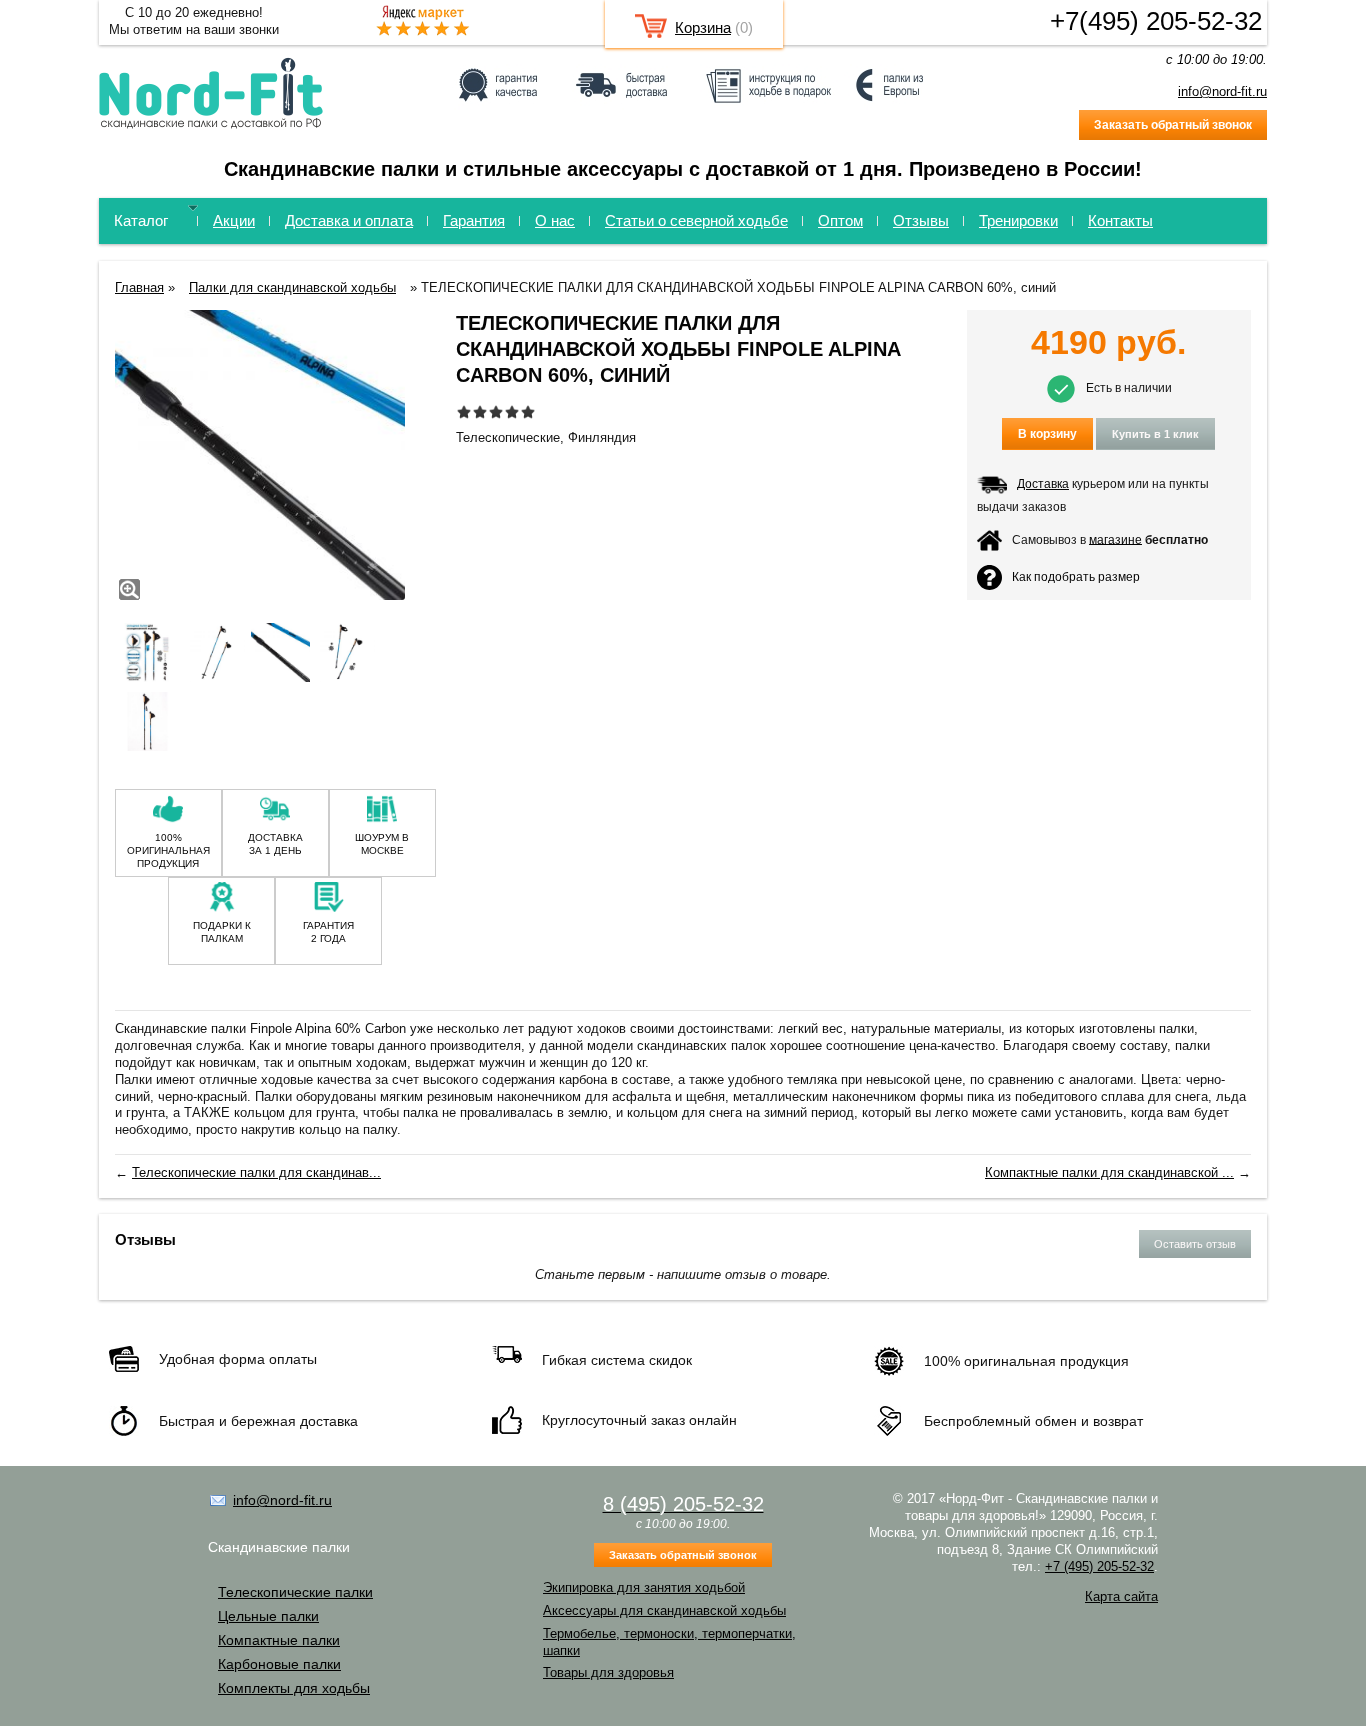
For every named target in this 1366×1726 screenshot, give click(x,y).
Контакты (1120, 220)
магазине (1115, 539)
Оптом (840, 220)
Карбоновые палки (279, 1664)
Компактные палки (279, 1640)
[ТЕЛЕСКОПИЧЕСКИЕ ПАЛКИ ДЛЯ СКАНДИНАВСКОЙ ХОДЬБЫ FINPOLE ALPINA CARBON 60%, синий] (260, 457)
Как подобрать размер (1076, 576)
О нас (555, 220)
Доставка (1043, 484)
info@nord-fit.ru (1222, 91)
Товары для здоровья (608, 1672)
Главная (139, 287)
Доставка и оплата (349, 220)
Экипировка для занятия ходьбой (644, 1587)
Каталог (141, 220)
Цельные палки (268, 1616)
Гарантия (474, 220)
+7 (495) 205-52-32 (1099, 1566)
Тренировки (1018, 220)
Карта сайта (1121, 1596)
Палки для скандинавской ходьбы (292, 287)
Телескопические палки (295, 1592)
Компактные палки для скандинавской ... (1109, 1172)
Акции (234, 220)
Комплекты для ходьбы (294, 1688)
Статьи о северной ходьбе (696, 220)
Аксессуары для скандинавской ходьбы (664, 1610)
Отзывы (921, 220)
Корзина (703, 27)
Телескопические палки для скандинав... (256, 1172)
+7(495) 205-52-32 (1156, 21)
